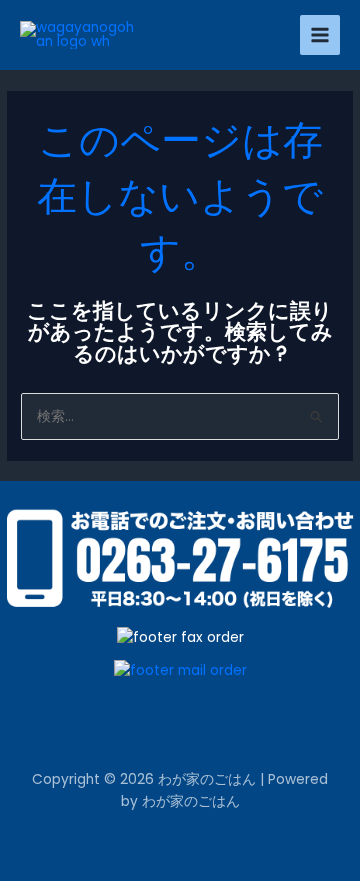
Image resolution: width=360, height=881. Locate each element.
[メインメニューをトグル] (320, 35)
